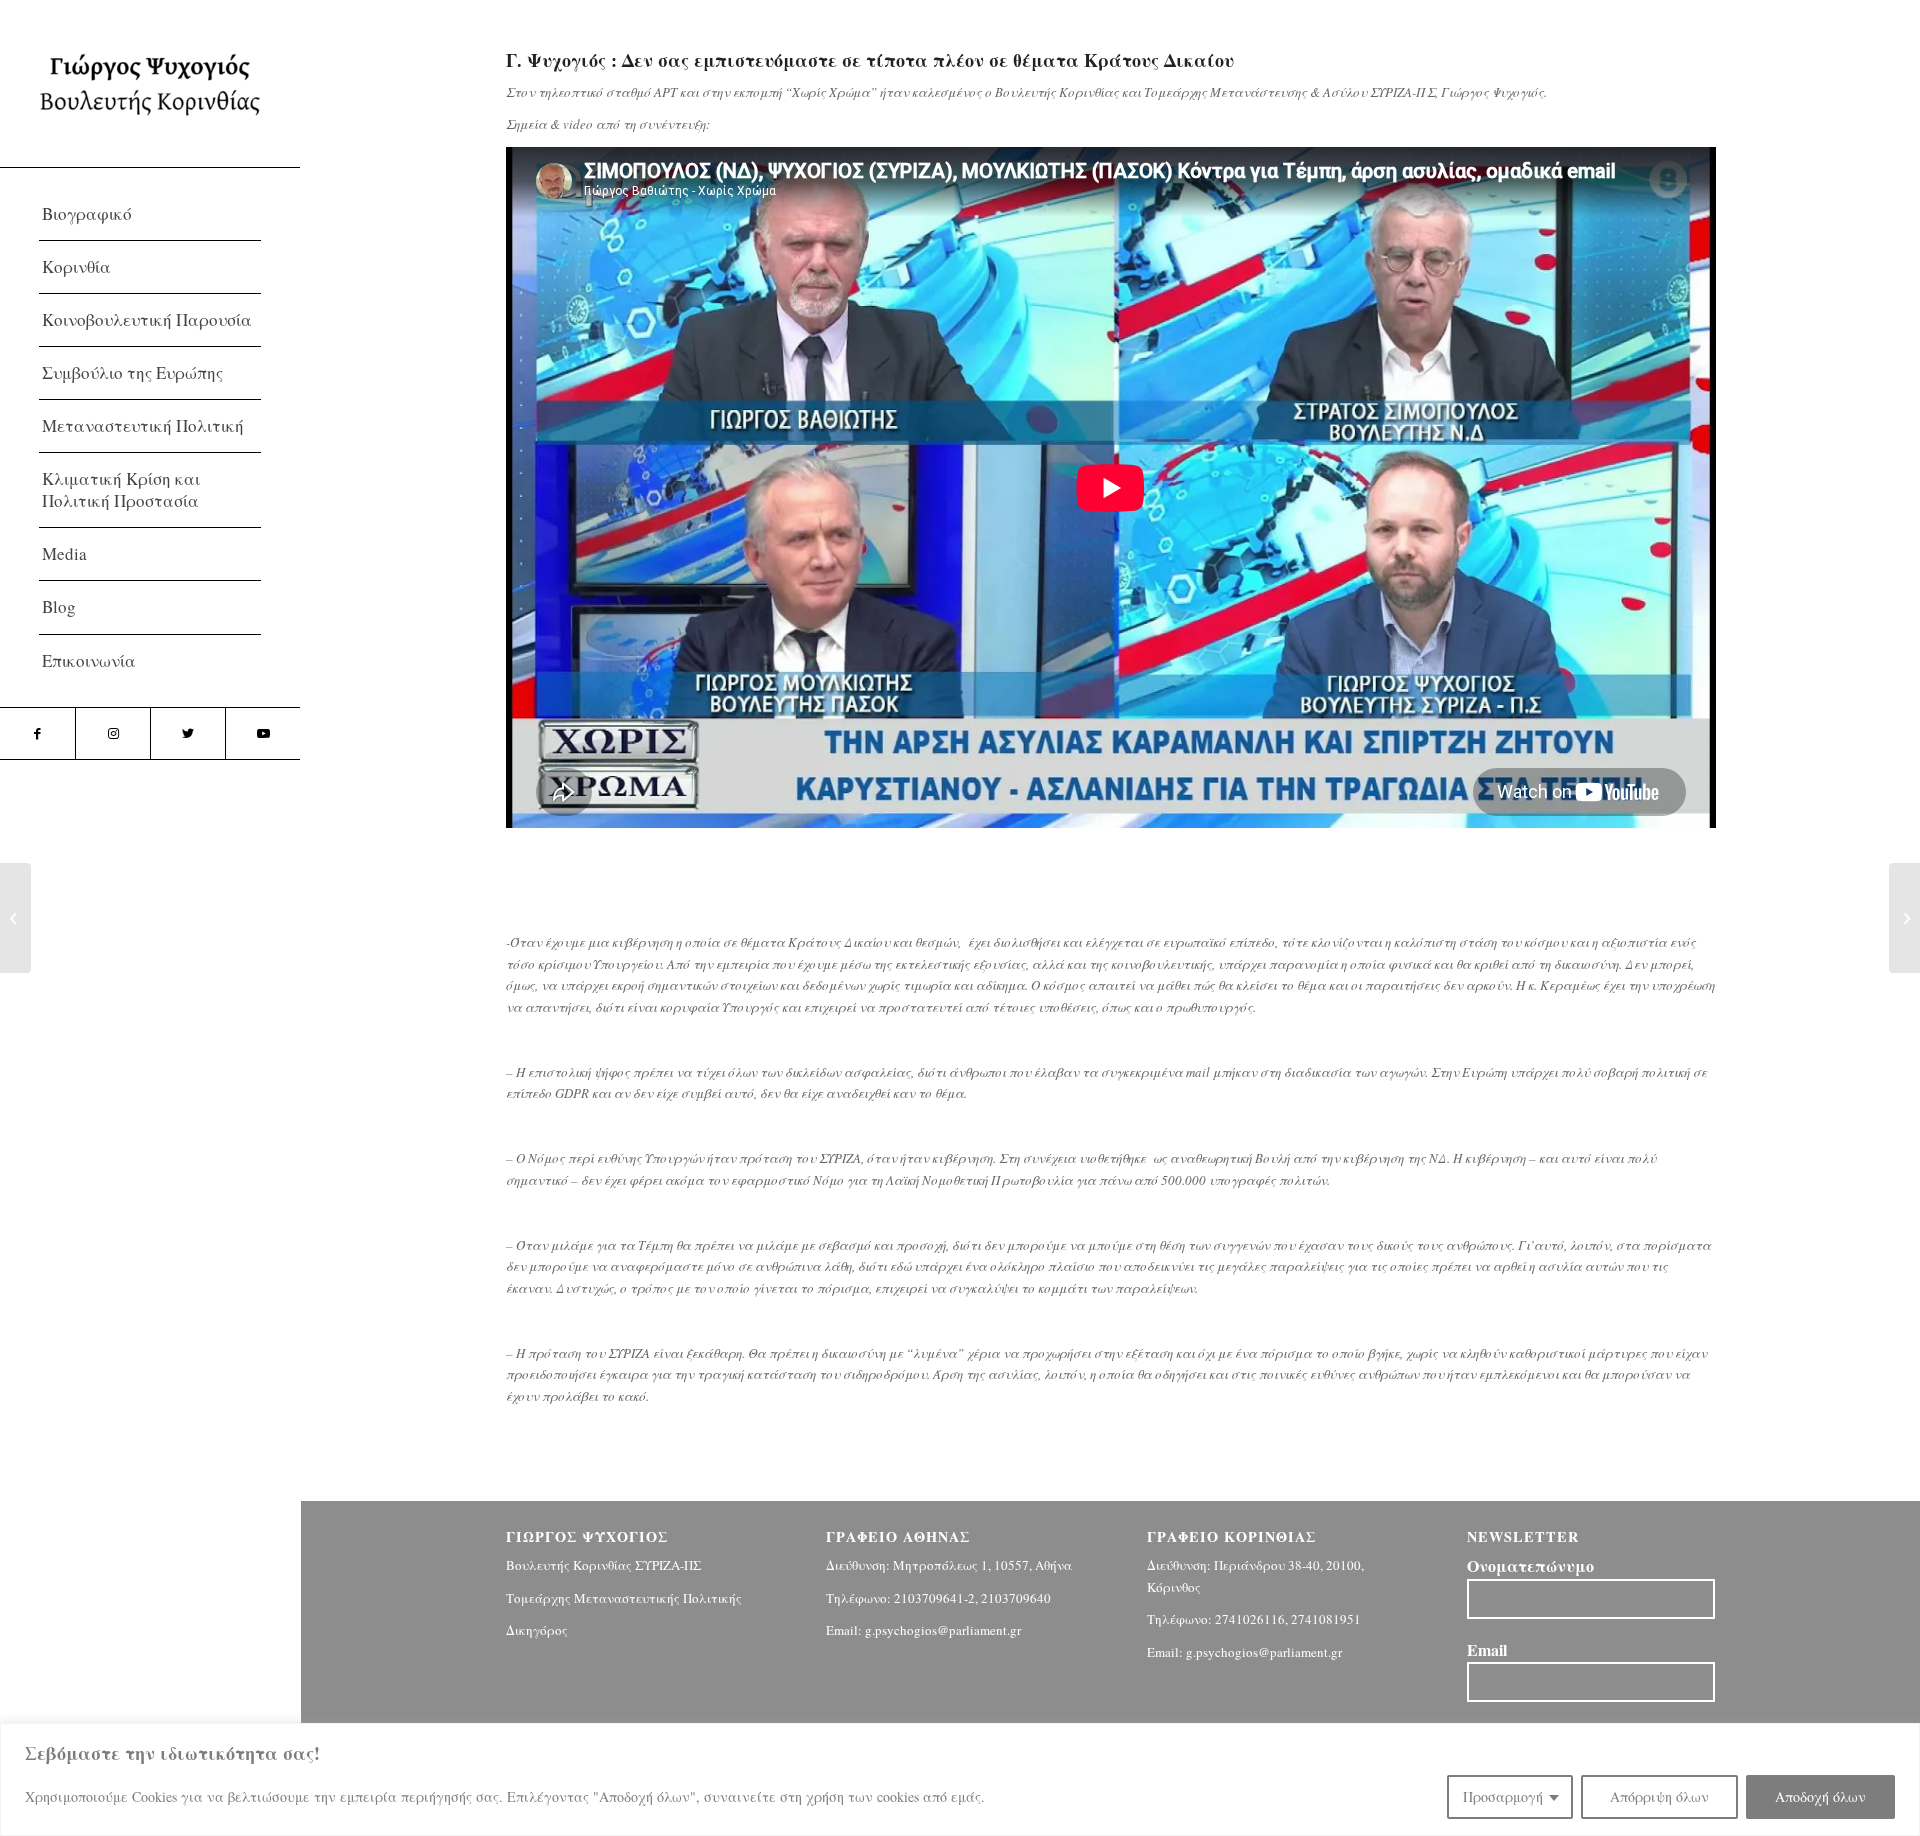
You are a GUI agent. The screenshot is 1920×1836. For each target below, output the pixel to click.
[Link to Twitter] (187, 733)
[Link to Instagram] (112, 733)
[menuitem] (150, 214)
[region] (960, 1779)
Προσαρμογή (1503, 1796)
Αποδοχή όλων (1820, 1796)
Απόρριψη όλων (1659, 1796)
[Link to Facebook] (37, 733)
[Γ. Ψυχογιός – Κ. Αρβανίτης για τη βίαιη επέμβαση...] (1904, 918)
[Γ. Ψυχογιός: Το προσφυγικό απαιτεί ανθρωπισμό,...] (15, 918)
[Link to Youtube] (262, 733)
